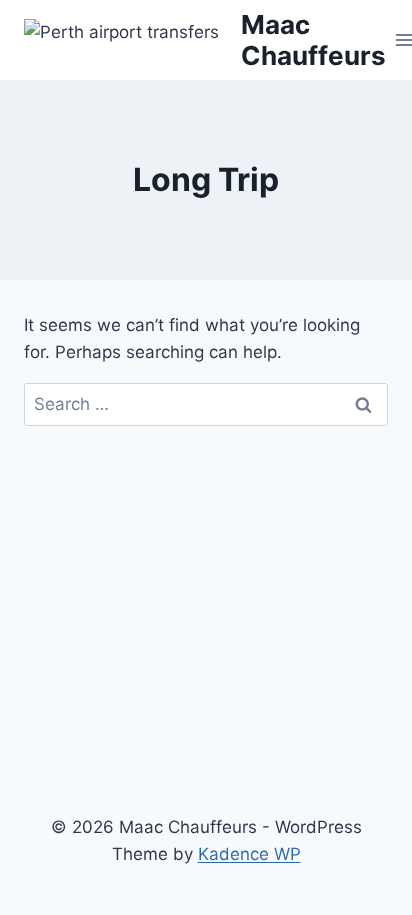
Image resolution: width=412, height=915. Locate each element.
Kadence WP (249, 854)
